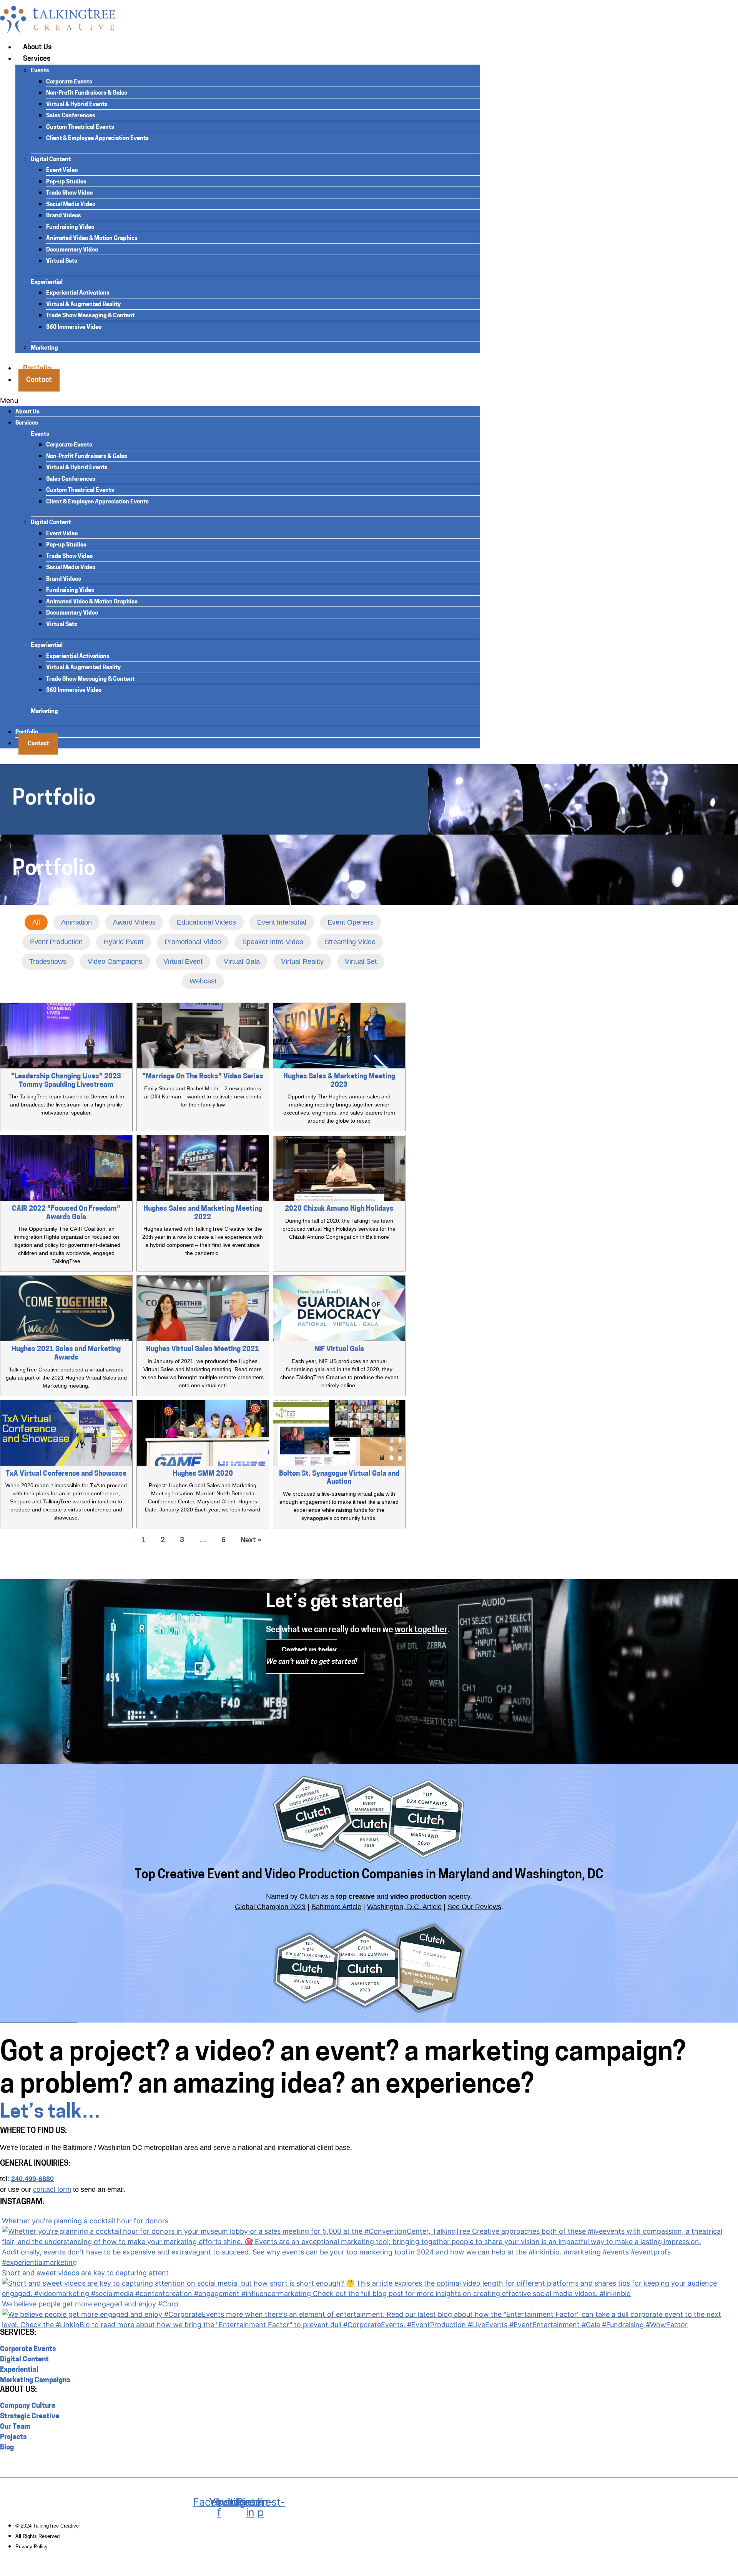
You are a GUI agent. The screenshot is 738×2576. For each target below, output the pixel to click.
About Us (37, 48)
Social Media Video (71, 205)
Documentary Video (72, 250)
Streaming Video (350, 942)
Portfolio (27, 732)
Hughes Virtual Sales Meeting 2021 (203, 1350)
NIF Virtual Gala (339, 1350)
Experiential (47, 282)
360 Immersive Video (74, 327)
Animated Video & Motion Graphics (92, 239)
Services (37, 59)
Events (40, 71)
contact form (52, 2189)
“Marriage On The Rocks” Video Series (203, 1077)
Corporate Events (69, 82)
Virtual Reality (302, 961)
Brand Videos (64, 216)
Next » (251, 1541)
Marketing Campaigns (35, 2381)
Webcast (203, 981)
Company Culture (28, 2406)
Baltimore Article (336, 1907)
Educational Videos (206, 922)
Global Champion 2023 (270, 1907)
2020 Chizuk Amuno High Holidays (339, 1209)
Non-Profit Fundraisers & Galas (87, 93)
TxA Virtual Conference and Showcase (66, 1474)
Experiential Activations (78, 293)
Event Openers (351, 922)
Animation (76, 922)
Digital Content (51, 160)
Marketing (44, 348)
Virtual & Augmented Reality (83, 305)
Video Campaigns (115, 961)
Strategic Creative (30, 2417)
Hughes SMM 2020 (203, 1474)
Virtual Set (361, 961)
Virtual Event (183, 961)
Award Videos (134, 922)
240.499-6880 (32, 2179)
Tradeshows (48, 961)
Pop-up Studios (66, 182)
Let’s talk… (50, 2113)
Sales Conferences (71, 116)
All (36, 922)
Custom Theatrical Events (80, 127)
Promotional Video (193, 942)
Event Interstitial (282, 922)
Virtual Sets (62, 261)
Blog (7, 2448)
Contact (39, 380)
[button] (240, 401)
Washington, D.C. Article (404, 1907)
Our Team (15, 2427)
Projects (13, 2438)
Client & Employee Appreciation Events (97, 139)
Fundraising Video (70, 227)
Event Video (62, 171)
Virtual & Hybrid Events (77, 105)
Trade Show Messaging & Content (90, 316)
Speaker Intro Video (273, 942)
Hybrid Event (124, 942)
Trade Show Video (69, 193)
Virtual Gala (242, 961)
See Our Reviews (474, 1907)
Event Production (56, 942)
